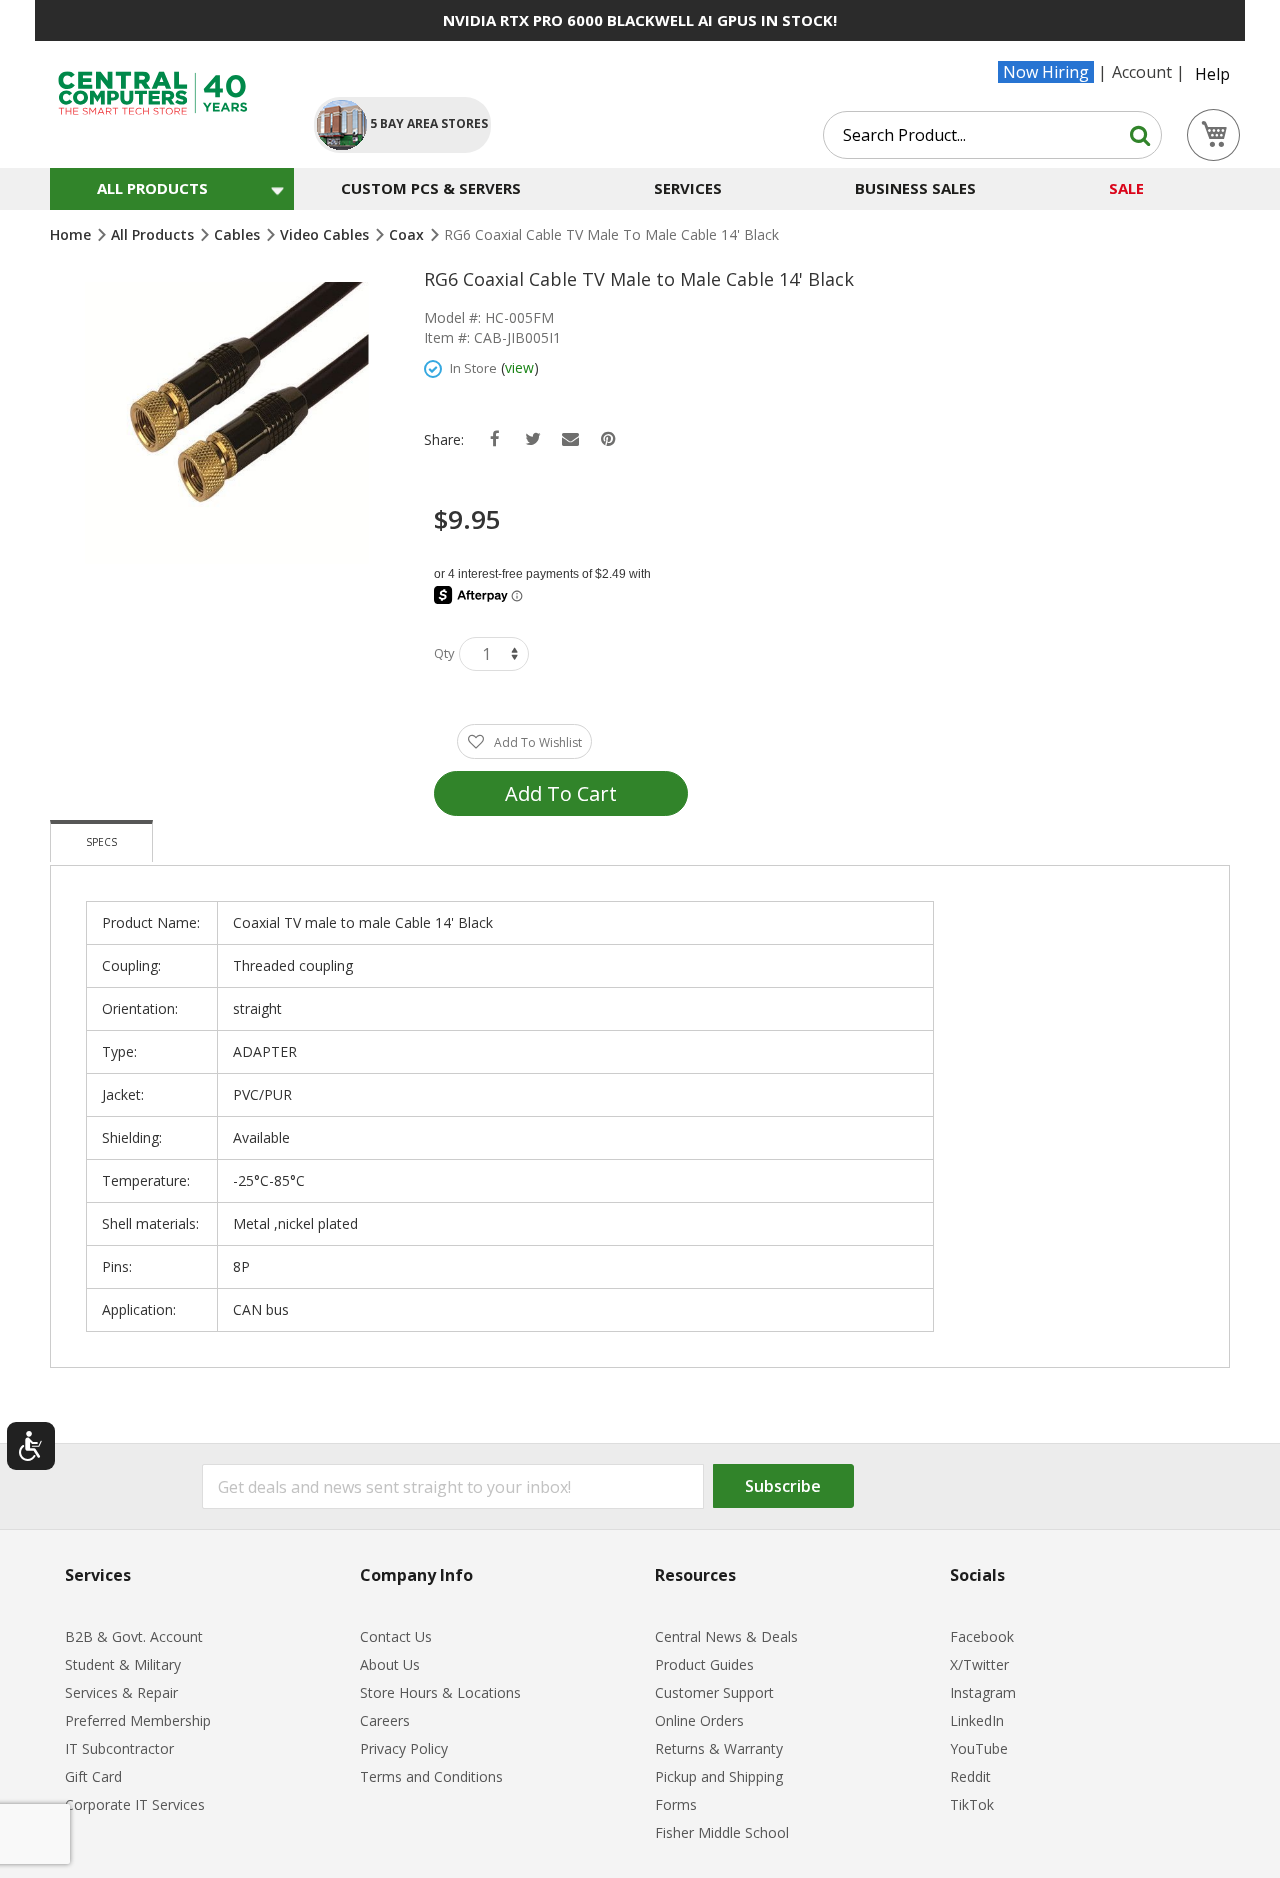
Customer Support (714, 1692)
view (519, 367)
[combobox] (992, 135)
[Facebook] (494, 439)
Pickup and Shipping (719, 1776)
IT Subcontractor (119, 1748)
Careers (385, 1720)
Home (72, 234)
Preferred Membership (138, 1720)
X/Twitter (979, 1664)
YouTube (979, 1748)
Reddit (970, 1776)
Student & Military (123, 1664)
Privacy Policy (404, 1748)
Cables (239, 234)
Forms (676, 1804)
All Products (154, 234)
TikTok (972, 1804)
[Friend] (570, 439)
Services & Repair (121, 1692)
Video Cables (326, 234)
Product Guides (704, 1664)
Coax (408, 234)
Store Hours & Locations (440, 1692)
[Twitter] (532, 439)
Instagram (983, 1692)
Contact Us (396, 1636)
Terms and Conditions (431, 1776)
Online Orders (699, 1720)
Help (1212, 74)
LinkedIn (977, 1720)
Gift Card (93, 1776)
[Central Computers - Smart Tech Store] (165, 93)
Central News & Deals (726, 1636)
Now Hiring (1046, 72)
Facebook (982, 1636)
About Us (390, 1664)
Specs (101, 842)
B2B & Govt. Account (134, 1636)
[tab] (101, 841)
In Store (473, 368)
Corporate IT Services (135, 1804)
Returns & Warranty (719, 1748)
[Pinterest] (608, 439)
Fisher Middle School (722, 1832)
